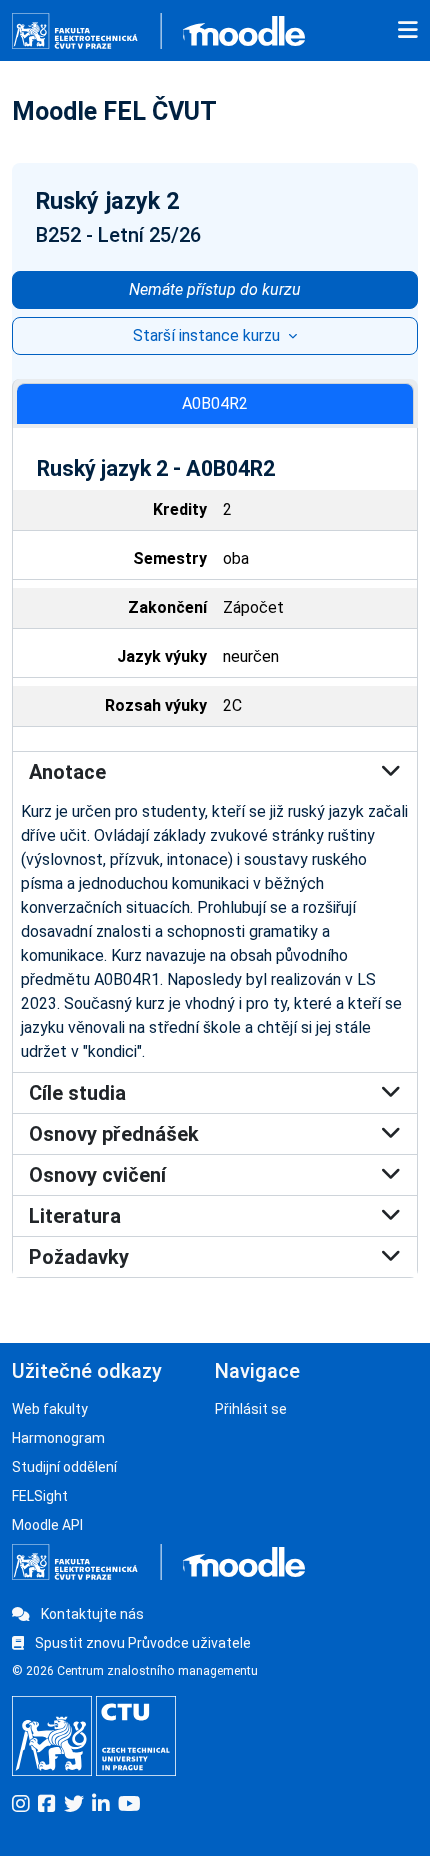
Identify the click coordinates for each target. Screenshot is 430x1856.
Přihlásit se (251, 1409)
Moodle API (47, 1525)
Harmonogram (58, 1438)
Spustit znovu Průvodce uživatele (141, 1643)
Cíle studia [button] (77, 1093)
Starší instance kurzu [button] (208, 335)
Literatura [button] (75, 1216)
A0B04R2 (215, 403)
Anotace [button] (67, 772)
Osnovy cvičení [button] (97, 1175)
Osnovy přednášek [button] (114, 1134)
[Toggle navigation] (408, 31)
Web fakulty (50, 1409)
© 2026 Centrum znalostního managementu (135, 1671)
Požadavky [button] (79, 1257)
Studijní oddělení (64, 1467)
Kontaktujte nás (91, 1614)
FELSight (40, 1496)
